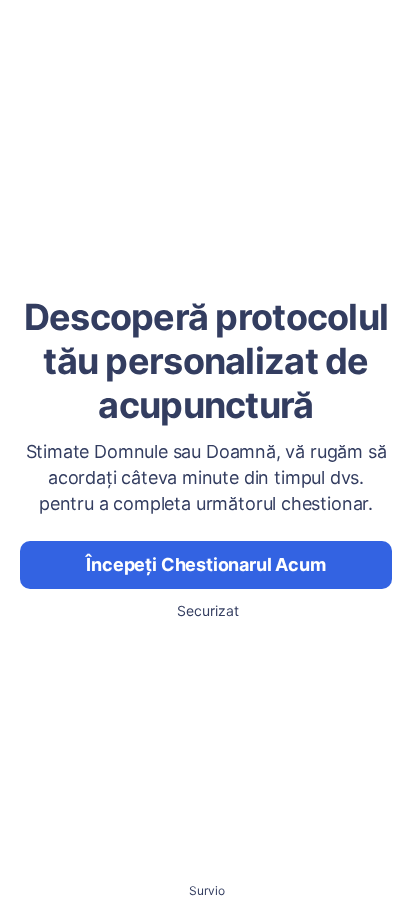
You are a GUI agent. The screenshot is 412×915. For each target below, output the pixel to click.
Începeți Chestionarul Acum (205, 564)
